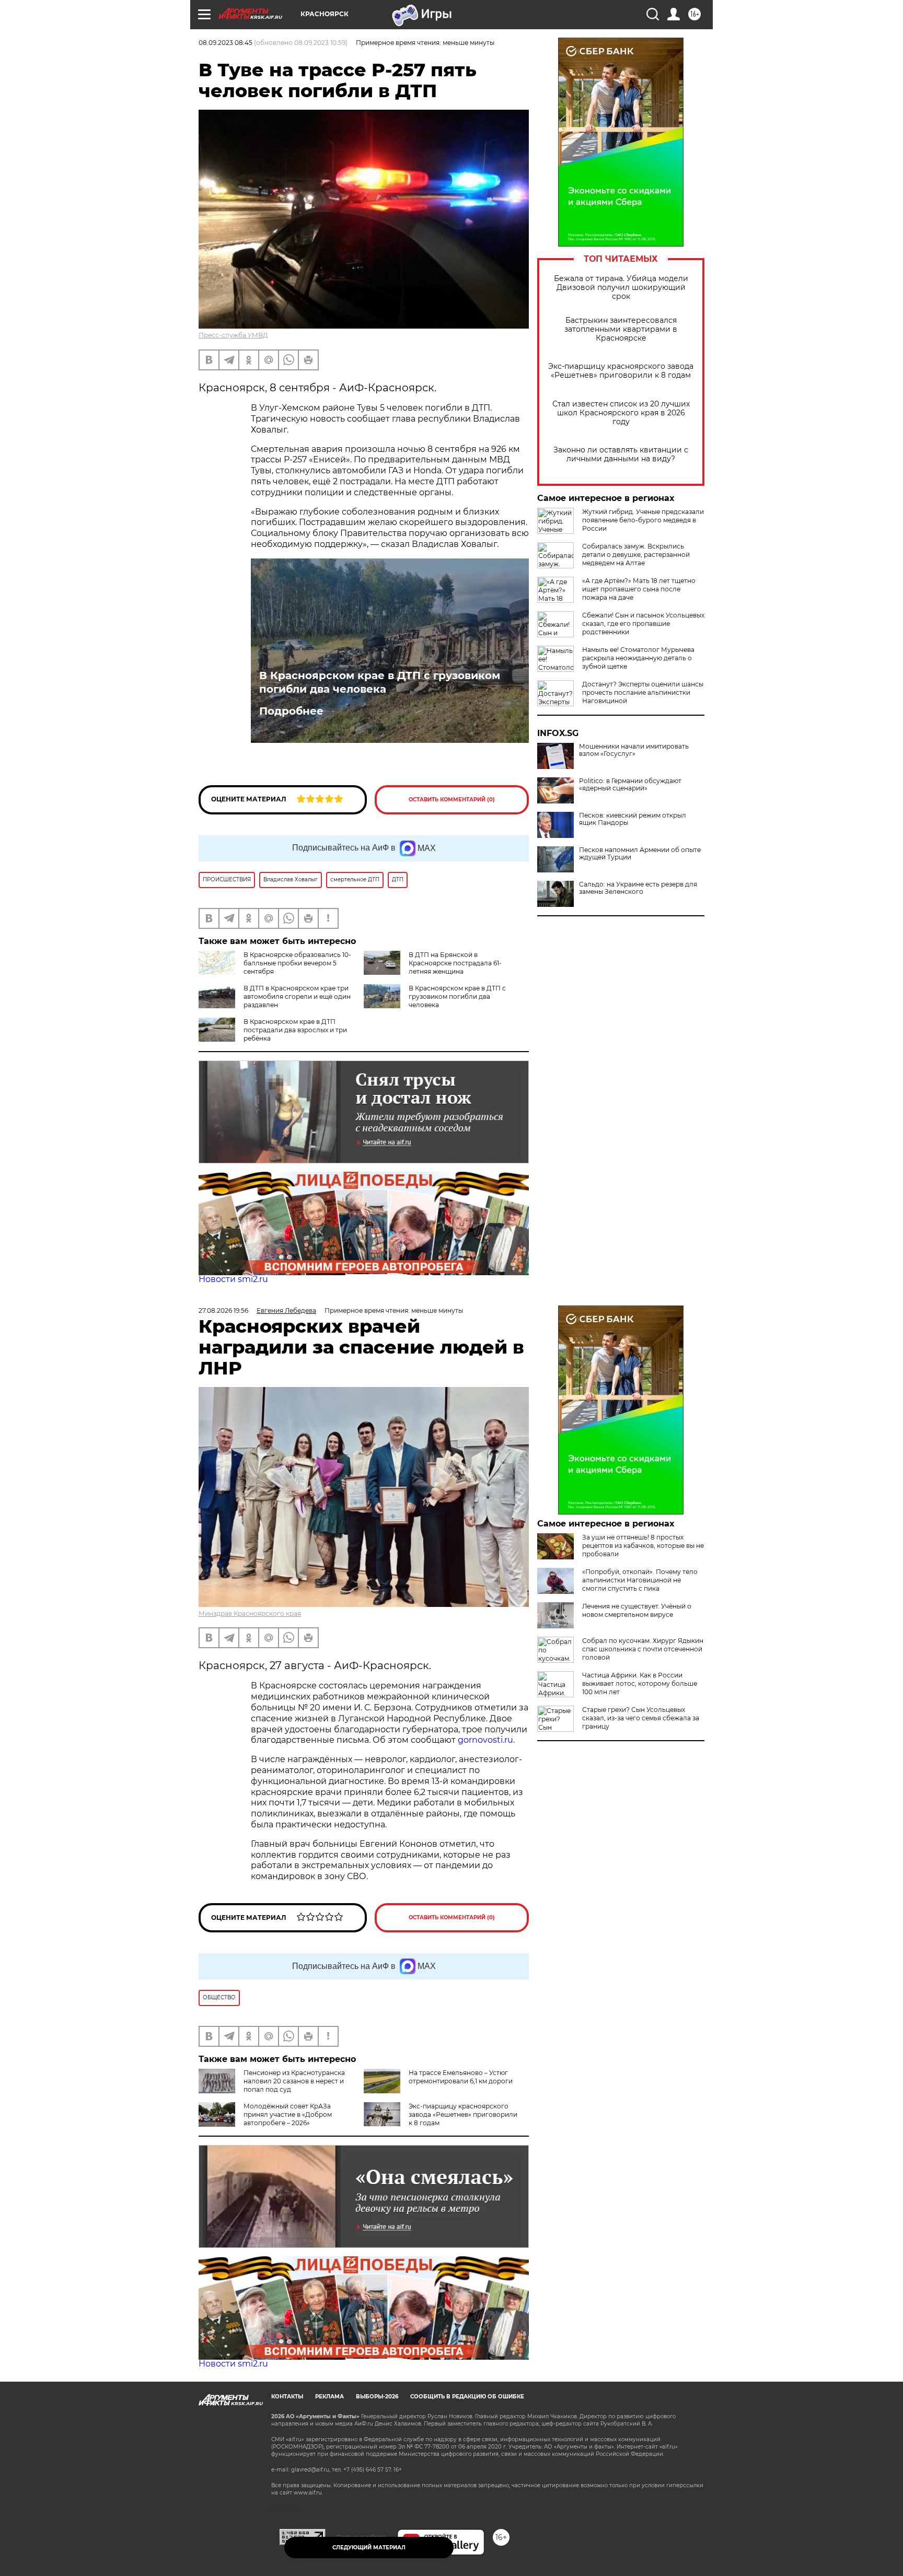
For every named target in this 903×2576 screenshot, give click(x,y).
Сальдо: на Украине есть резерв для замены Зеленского (638, 888)
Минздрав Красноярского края (250, 1613)
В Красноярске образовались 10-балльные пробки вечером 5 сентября (297, 963)
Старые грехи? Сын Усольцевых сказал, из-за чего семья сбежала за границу (641, 1718)
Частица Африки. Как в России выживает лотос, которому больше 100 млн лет (640, 1683)
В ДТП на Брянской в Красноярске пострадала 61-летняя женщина (455, 963)
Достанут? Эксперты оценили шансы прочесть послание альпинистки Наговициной (643, 692)
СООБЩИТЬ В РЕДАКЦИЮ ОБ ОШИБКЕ (467, 2397)
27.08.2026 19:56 (223, 1310)
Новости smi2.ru (233, 1279)
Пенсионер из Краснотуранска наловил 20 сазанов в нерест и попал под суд (294, 2081)
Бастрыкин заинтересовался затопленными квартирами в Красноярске (621, 329)
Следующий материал (369, 2548)
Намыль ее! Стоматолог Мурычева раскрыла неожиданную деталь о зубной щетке (638, 658)
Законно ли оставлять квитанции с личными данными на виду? (621, 454)
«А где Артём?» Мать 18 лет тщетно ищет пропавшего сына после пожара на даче (639, 589)
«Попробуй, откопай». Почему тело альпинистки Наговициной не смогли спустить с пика (640, 1580)
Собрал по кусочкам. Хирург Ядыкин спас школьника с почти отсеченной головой (643, 1649)
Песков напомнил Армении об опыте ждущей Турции (640, 854)
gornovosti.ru (485, 1740)
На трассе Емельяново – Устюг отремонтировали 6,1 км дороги (461, 2077)
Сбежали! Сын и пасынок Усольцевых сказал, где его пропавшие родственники (643, 623)
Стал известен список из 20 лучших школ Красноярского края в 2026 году (621, 413)
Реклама (329, 2397)
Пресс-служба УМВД (233, 335)
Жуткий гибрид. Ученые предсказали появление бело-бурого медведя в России (643, 520)
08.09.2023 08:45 (225, 43)
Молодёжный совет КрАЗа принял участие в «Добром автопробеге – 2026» (288, 2114)
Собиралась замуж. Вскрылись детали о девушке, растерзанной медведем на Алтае (636, 555)
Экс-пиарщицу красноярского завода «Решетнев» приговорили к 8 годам (621, 371)
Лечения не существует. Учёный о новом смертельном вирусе (637, 1610)
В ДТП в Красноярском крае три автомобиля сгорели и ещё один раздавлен (297, 996)
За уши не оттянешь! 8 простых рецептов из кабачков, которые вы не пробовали (643, 1546)
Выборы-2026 (377, 2397)
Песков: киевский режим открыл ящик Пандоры (633, 819)
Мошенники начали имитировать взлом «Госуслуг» (634, 750)
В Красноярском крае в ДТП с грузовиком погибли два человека (380, 682)
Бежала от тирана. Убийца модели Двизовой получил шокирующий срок (621, 288)
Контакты (287, 2397)
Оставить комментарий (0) (452, 800)
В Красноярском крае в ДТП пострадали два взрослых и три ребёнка (295, 1030)
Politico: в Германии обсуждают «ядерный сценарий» (630, 785)
